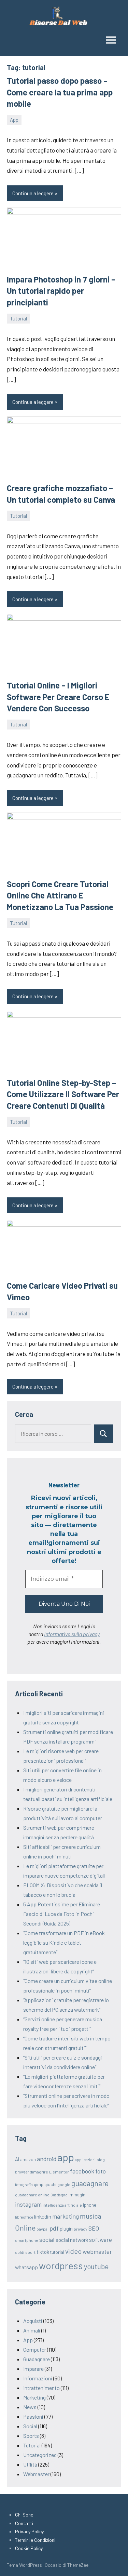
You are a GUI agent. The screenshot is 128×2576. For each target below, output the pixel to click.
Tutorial (18, 318)
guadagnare (90, 2183)
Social (30, 2426)
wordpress (61, 2265)
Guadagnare (37, 2359)
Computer (35, 2349)
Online (25, 2228)
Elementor (59, 2172)
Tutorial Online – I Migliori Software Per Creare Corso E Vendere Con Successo (58, 697)
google (64, 2184)
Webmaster (36, 2474)
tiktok (43, 2252)
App (14, 120)
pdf (54, 2228)
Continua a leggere (33, 193)
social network (72, 2240)
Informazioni (38, 2378)
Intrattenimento (41, 2388)
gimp (39, 2184)
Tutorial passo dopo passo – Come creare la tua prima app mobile (60, 92)
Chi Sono (24, 2515)
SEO (94, 2228)
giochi (50, 2184)
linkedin (43, 2216)
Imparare (33, 2369)
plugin (66, 2229)
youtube (96, 2266)
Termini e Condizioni (35, 2540)
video (73, 2251)
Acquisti (33, 2321)
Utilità (30, 2464)
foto (101, 2171)
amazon (28, 2159)
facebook (82, 2171)
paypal (42, 2229)
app (66, 2157)
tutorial (57, 2252)
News (30, 2407)
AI (17, 2159)
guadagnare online (32, 2195)
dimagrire (39, 2172)
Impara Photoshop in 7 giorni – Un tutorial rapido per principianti (61, 291)
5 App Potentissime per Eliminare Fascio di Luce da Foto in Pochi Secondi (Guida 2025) (62, 1914)
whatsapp (26, 2267)
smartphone (27, 2240)
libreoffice (24, 2217)
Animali (32, 2330)
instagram (28, 2204)
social (47, 2239)
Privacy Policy (29, 2531)
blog (101, 2159)
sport (30, 2252)
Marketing (34, 2397)
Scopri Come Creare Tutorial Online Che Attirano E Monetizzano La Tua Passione (60, 895)
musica (90, 2216)
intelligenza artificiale (62, 2205)
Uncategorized (40, 2455)
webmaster (97, 2251)
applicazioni (85, 2160)
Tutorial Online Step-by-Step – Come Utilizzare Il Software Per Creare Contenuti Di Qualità (63, 1094)
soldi (20, 2252)
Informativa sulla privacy (72, 1634)
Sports (31, 2436)
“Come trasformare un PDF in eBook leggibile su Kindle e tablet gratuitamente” (64, 1942)
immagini (77, 2195)
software (101, 2239)
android (47, 2159)
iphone (90, 2205)
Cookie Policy (29, 2548)
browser (22, 2172)
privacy (81, 2229)
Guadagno (59, 2195)
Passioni (33, 2416)
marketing (66, 2216)
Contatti (24, 2523)
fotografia (24, 2184)
